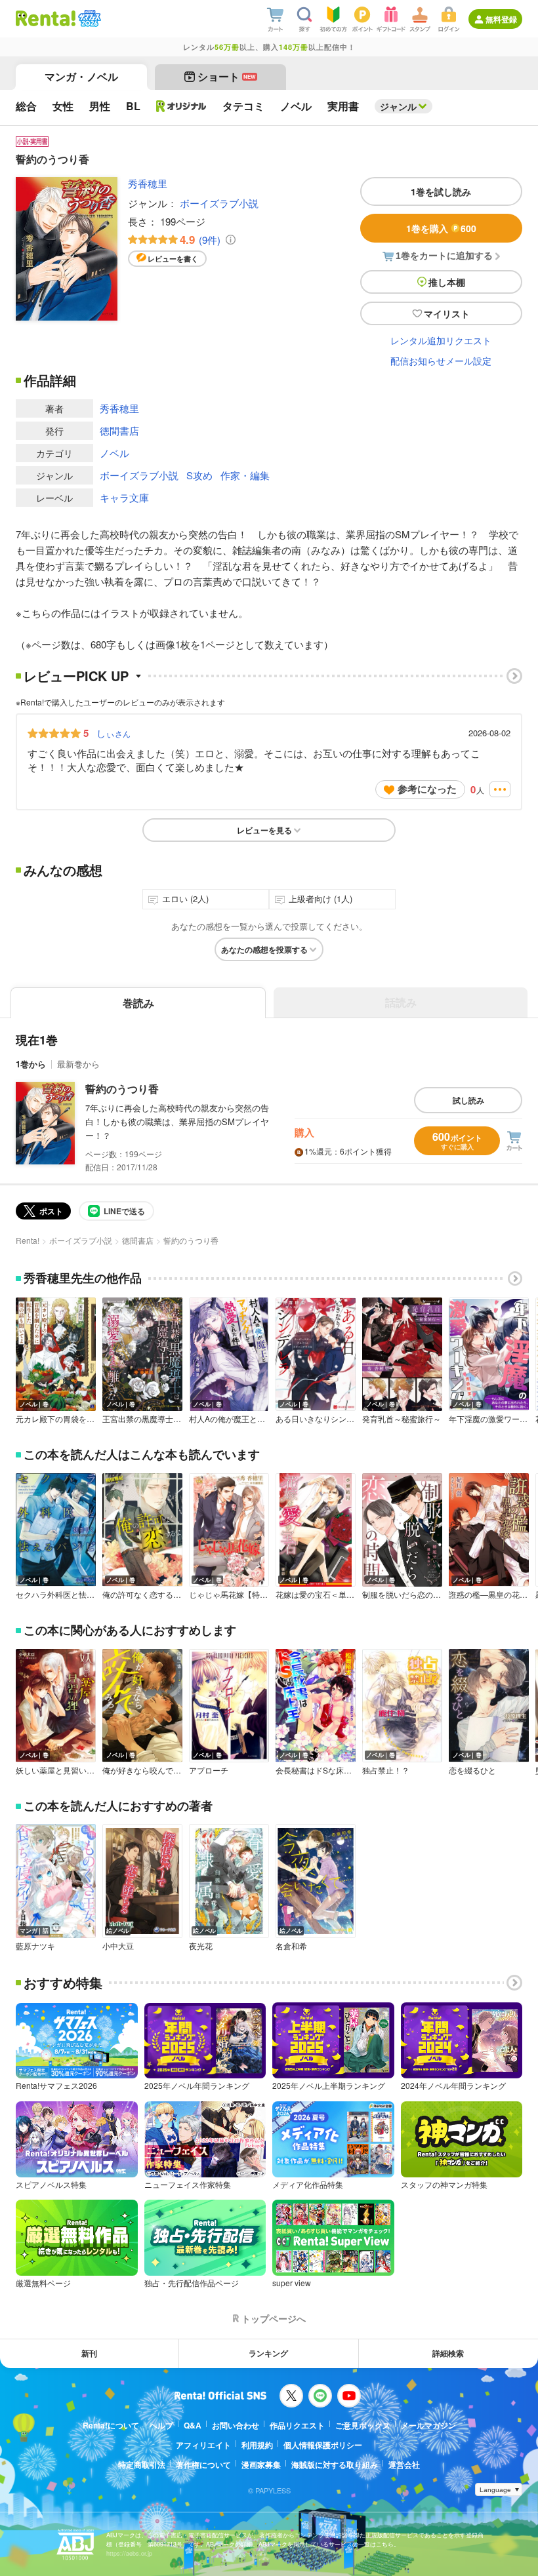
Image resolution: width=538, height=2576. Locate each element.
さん (114, 733)
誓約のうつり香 (122, 1089)
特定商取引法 (142, 2465)
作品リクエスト (297, 2425)
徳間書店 (119, 430)
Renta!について (111, 2425)
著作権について (203, 2465)
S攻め (199, 475)
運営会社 (404, 2465)
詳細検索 (448, 2353)
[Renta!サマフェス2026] (88, 18)
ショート (227, 76)
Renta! (28, 1240)
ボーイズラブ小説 (219, 203)
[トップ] (46, 18)
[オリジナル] (181, 106)
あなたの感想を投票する (264, 949)
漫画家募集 (261, 2465)
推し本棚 (447, 282)
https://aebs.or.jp (129, 2553)
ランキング (268, 2353)
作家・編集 (245, 475)
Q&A (193, 2425)
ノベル (114, 453)
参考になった (427, 789)
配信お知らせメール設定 (441, 361)
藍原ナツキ (35, 1946)
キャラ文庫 (124, 497)
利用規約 (257, 2445)
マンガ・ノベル (81, 76)
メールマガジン (428, 2425)
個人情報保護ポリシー (323, 2445)
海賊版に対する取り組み (335, 2465)
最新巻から (78, 1064)
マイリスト (447, 313)
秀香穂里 (148, 183)
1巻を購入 (441, 228)
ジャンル (398, 106)
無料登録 (501, 19)
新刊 (89, 2353)
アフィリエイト (203, 2445)
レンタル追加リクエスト (441, 340)
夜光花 (201, 1946)
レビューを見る (264, 830)
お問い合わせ (236, 2425)
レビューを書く (173, 259)
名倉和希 (291, 1946)
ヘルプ (161, 2425)
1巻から (31, 1064)
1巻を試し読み (441, 191)
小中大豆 (118, 1946)
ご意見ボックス (363, 2425)
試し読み (468, 1100)
